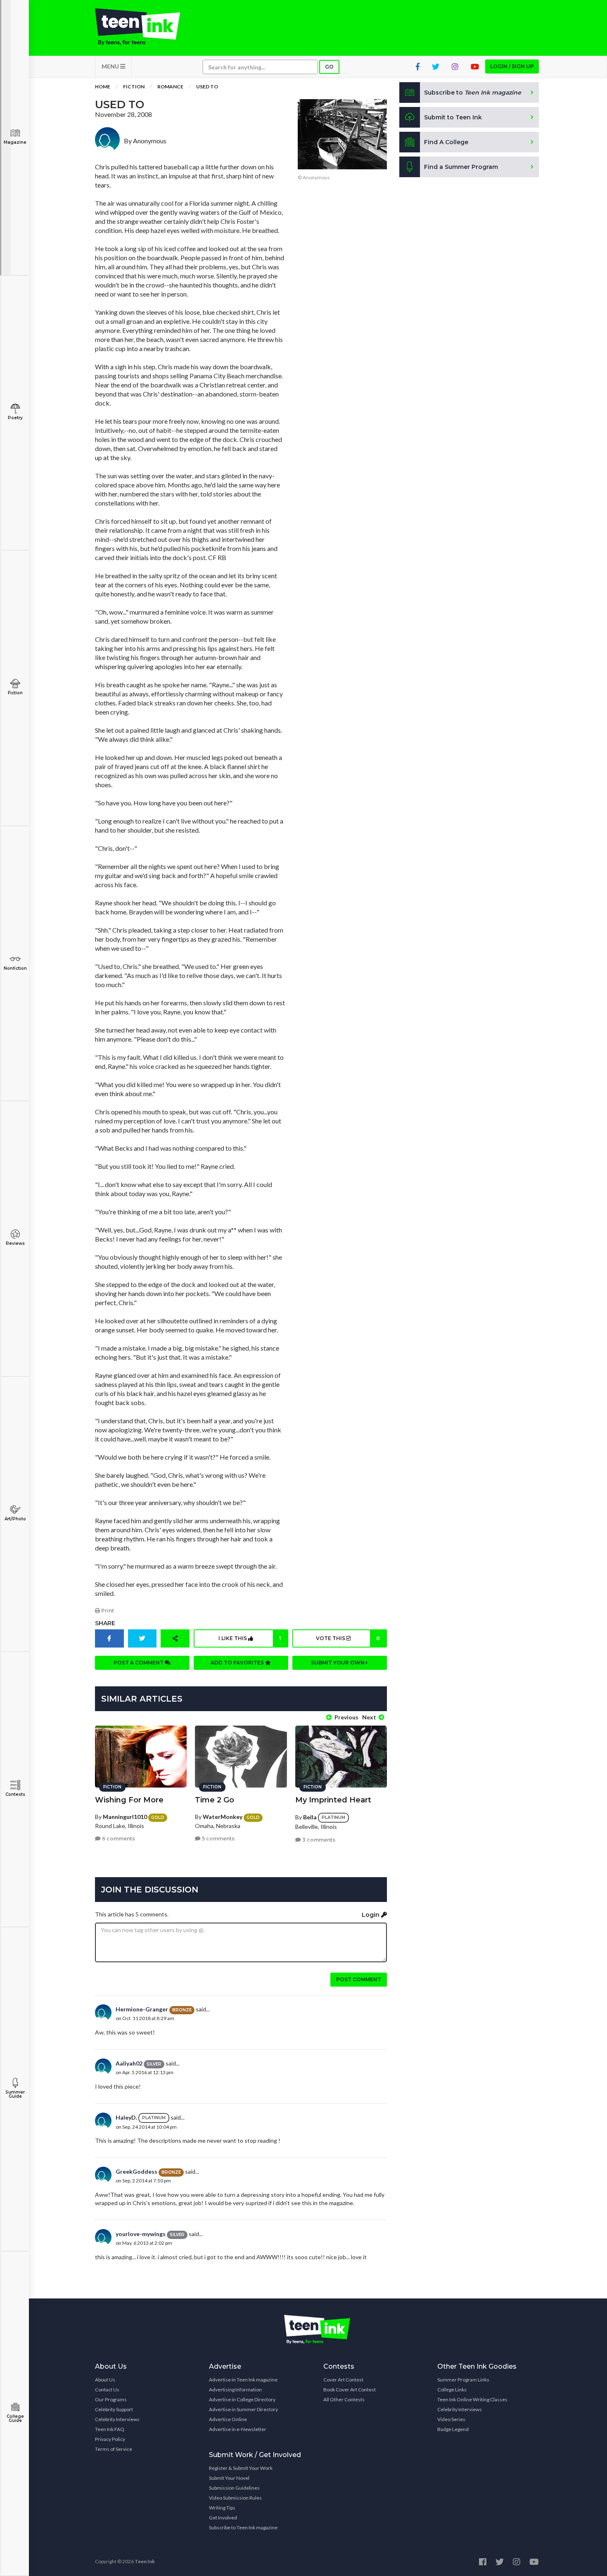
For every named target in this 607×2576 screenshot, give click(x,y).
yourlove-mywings (141, 2234)
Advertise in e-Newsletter (238, 2429)
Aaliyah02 (129, 2063)
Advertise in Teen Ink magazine (243, 2380)
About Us (105, 2380)
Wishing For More (129, 1800)
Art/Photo (15, 1519)
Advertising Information (235, 2390)
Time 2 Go (215, 1800)
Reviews (15, 1243)
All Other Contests (344, 2399)
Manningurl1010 (125, 1817)
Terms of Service (114, 2449)
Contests (15, 1794)
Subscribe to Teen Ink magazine (243, 2527)
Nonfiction (15, 968)
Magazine (15, 142)
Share (105, 1623)
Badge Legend (453, 2429)
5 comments (218, 1839)
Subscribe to (473, 93)
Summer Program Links (463, 2380)
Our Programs (111, 2399)
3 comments (318, 1840)
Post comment (359, 1979)
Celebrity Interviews (117, 2419)
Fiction (15, 693)
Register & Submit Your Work (241, 2468)
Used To (207, 87)
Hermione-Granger (142, 2009)
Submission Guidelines (234, 2488)
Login (371, 1915)
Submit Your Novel (229, 2478)
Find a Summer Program (461, 167)
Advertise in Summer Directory (243, 2409)
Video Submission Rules (235, 2498)
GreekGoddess (136, 2171)
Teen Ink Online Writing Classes (472, 2399)
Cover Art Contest (343, 2380)
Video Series (451, 2419)
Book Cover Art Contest (350, 2390)
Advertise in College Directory (242, 2399)
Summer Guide (15, 2094)
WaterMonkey (223, 1817)
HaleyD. (126, 2117)
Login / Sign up (512, 66)
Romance (170, 87)
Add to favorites (238, 1663)
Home (103, 87)
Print (107, 1611)
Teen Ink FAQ (110, 2429)
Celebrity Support (114, 2409)
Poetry (15, 418)
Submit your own (338, 1663)
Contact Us (107, 2390)
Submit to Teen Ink (453, 117)
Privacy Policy (110, 2439)
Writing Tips (222, 2508)
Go (329, 67)
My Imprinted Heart (333, 1800)
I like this (250, 1638)
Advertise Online (228, 2419)
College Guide (15, 2418)
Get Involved (223, 2518)
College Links (452, 2390)
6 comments (118, 1839)
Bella (310, 1817)
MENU (111, 66)
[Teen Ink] (146, 27)
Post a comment (139, 1663)
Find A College (446, 142)
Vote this (348, 1638)
